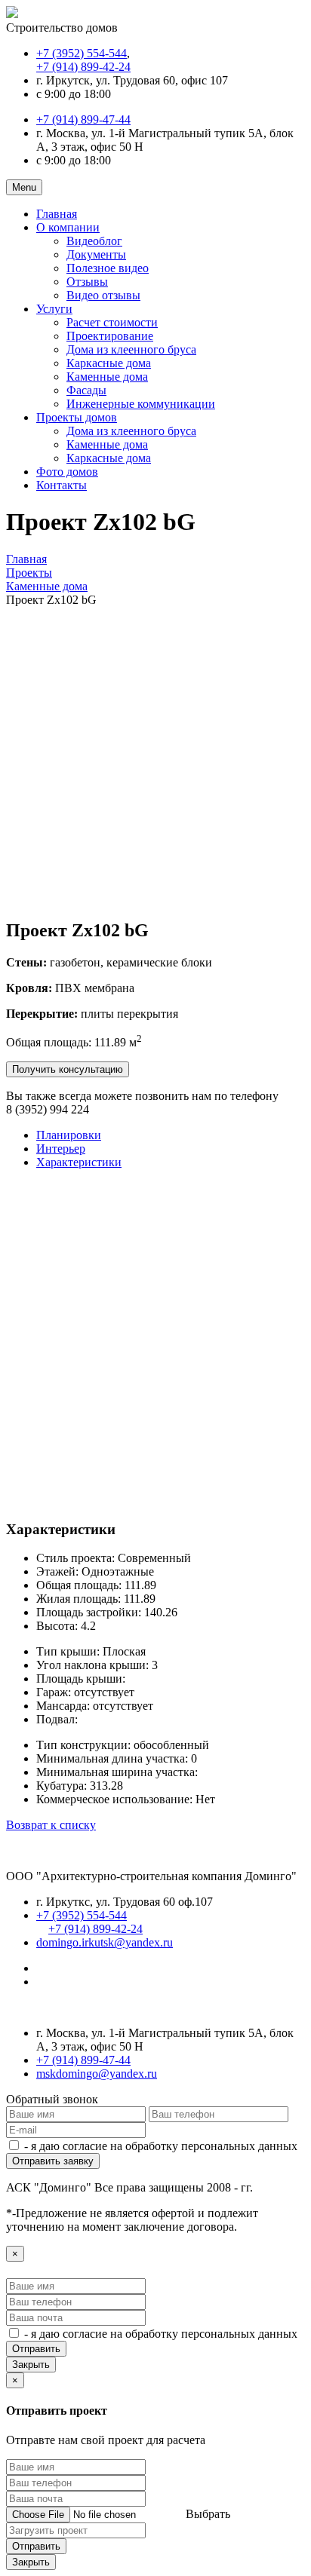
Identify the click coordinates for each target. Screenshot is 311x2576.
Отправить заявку (53, 2161)
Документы (96, 254)
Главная (57, 214)
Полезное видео (108, 268)
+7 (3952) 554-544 (82, 53)
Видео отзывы (103, 295)
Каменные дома (107, 377)
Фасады (86, 390)
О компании (68, 227)
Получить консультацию (68, 1069)
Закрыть (31, 2365)
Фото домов (67, 472)
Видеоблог (94, 241)
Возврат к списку (51, 1825)
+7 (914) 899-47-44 (83, 119)
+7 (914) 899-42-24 (83, 67)
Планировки (69, 1135)
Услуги (54, 309)
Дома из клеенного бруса (131, 349)
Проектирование (110, 336)
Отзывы (87, 282)
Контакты (62, 485)
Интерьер (61, 1149)
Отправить (36, 2349)
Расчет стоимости (112, 322)
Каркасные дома (109, 363)
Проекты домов (77, 417)
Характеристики (79, 1162)
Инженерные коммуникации (141, 404)
